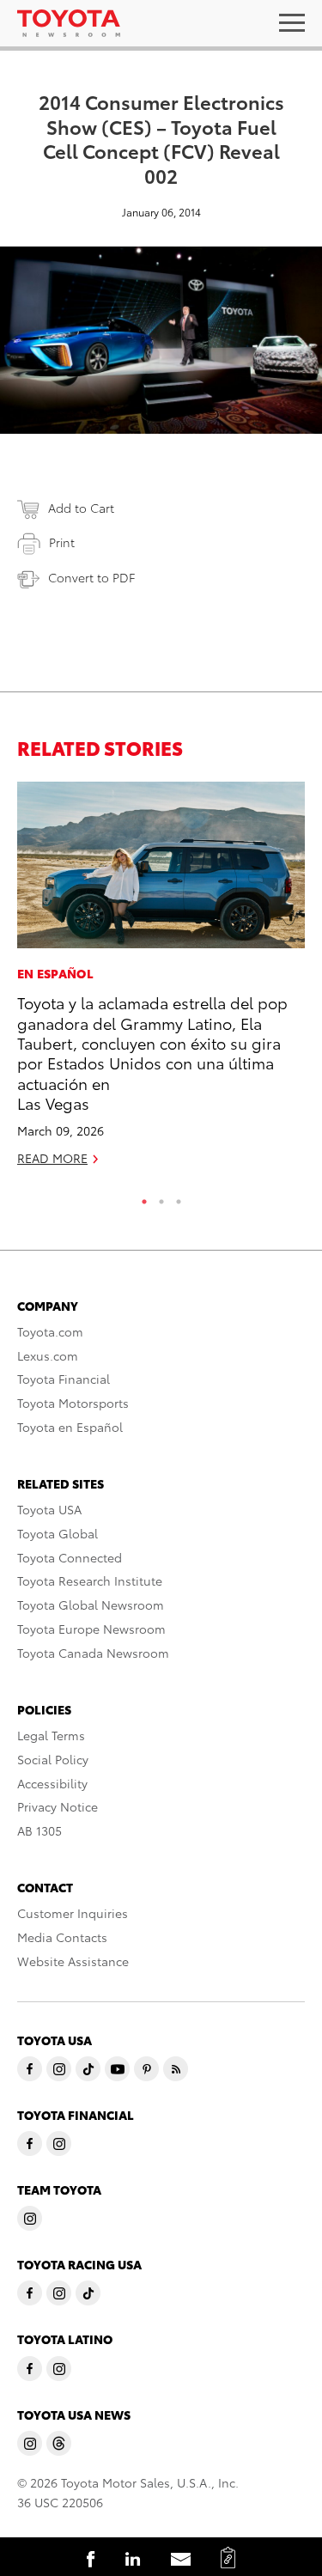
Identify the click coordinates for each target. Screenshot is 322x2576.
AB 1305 (39, 1830)
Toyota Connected (70, 1557)
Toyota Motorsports (73, 1403)
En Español (55, 973)
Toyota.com (50, 1331)
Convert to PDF (91, 577)
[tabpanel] (161, 981)
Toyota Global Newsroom (91, 1605)
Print (62, 542)
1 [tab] (144, 1197)
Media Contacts (62, 1937)
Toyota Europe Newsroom (91, 1629)
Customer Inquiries (73, 1913)
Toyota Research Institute (90, 1580)
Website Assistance (73, 1961)
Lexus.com (48, 1355)
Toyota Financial (64, 1379)
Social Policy (53, 1759)
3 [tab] (179, 1197)
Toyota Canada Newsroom (93, 1653)
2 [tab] (161, 1197)
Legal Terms (51, 1735)
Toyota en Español (70, 1427)
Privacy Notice (58, 1806)
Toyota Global (58, 1533)
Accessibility (52, 1783)
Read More (52, 1158)
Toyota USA (49, 1509)
